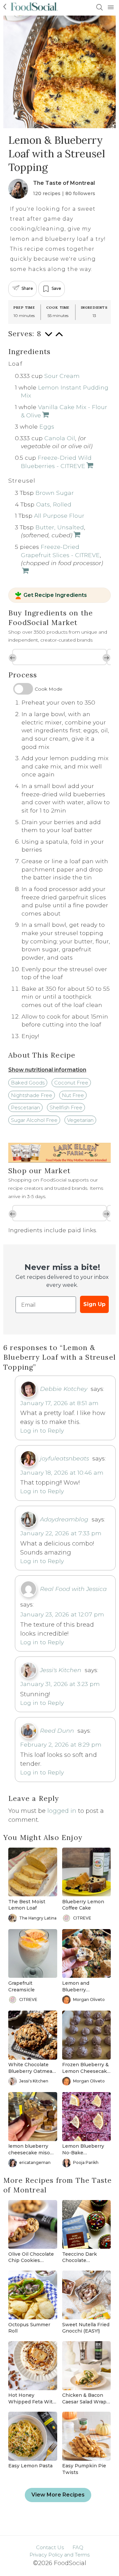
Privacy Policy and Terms (59, 2555)
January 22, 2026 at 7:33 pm (61, 1533)
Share (27, 288)
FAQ (78, 2547)
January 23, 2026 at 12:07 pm (62, 1614)
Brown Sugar (55, 493)
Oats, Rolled (54, 504)
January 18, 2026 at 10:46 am (62, 1472)
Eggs (47, 426)
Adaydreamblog (64, 1519)
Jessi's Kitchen (61, 1670)
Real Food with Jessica (73, 1589)
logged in (62, 1811)
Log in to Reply (42, 1430)
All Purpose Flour (59, 516)
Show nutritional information (47, 1070)
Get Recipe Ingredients (55, 596)
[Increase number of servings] (59, 337)
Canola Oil (60, 438)
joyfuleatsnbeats (64, 1458)
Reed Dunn (57, 1731)
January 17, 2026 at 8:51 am (59, 1403)
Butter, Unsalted (60, 527)
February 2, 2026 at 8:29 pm (61, 1744)
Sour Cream (62, 376)
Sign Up (94, 1304)
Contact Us (50, 2547)
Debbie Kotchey (64, 1389)
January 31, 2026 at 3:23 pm (60, 1684)
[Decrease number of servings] (49, 337)
